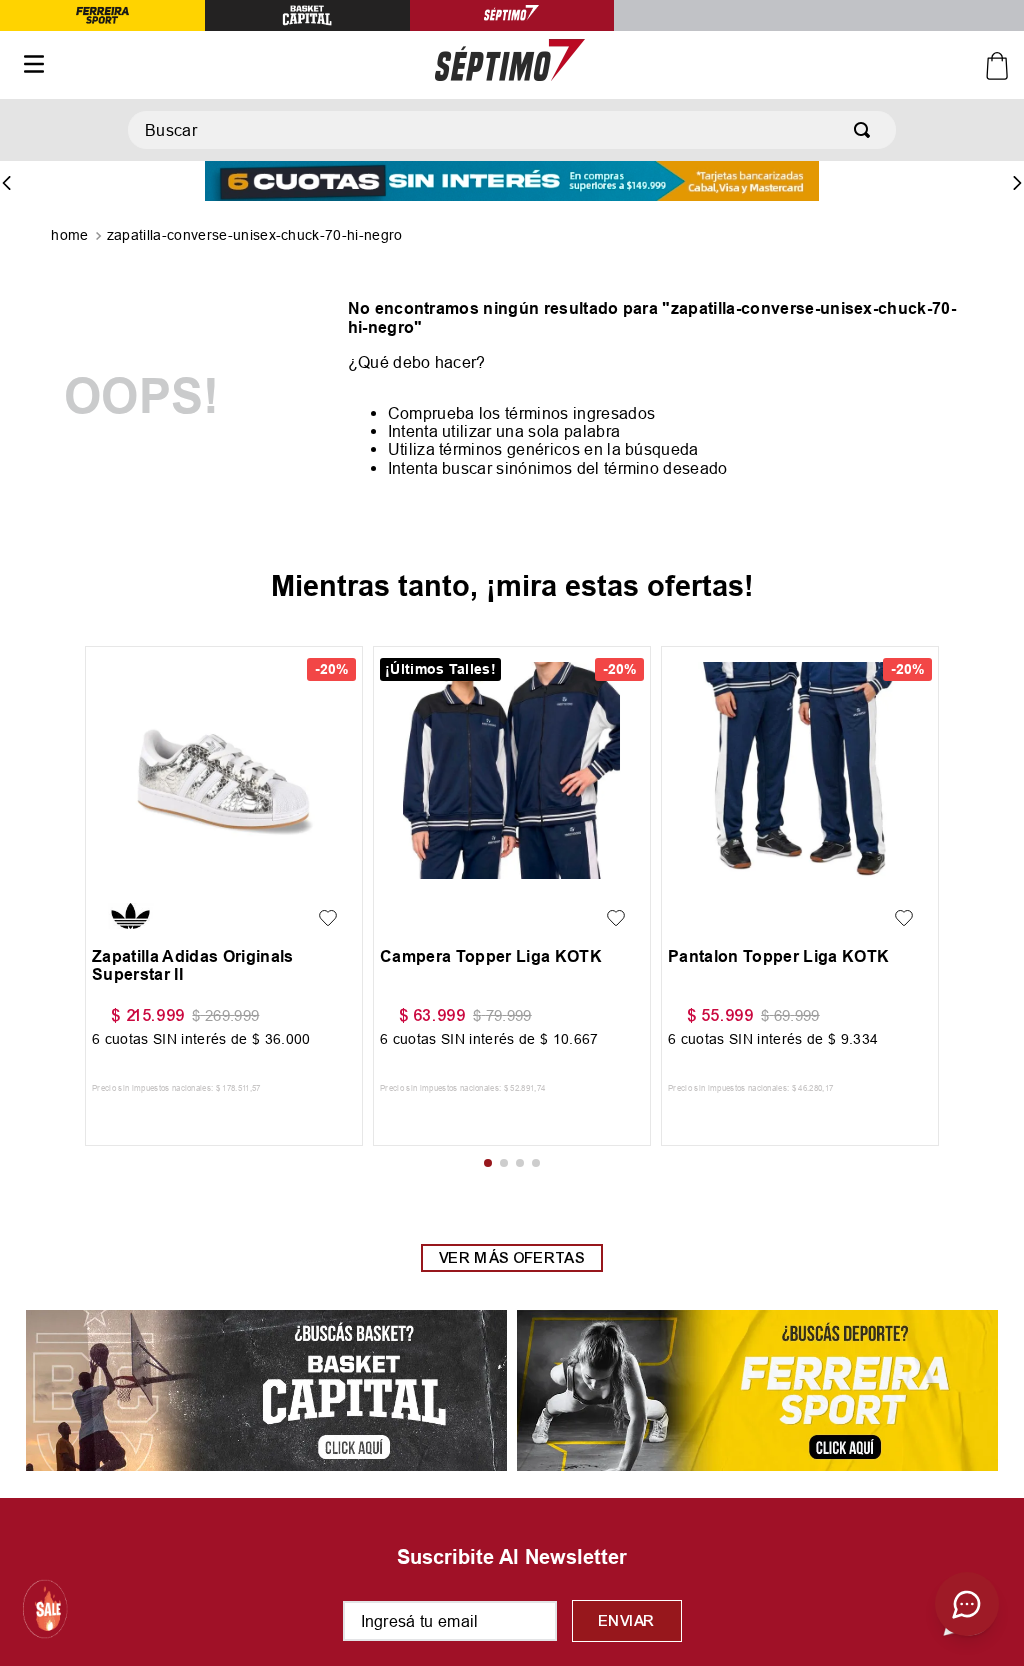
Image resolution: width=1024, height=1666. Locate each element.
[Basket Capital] (266, 1392)
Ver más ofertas (512, 1258)
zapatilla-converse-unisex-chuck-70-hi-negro (255, 235)
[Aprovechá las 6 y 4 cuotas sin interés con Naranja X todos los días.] (512, 182)
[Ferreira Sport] (757, 1392)
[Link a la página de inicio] (71, 237)
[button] (125, 873)
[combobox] (512, 130)
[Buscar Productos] (866, 130)
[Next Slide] (1017, 183)
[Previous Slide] (7, 183)
